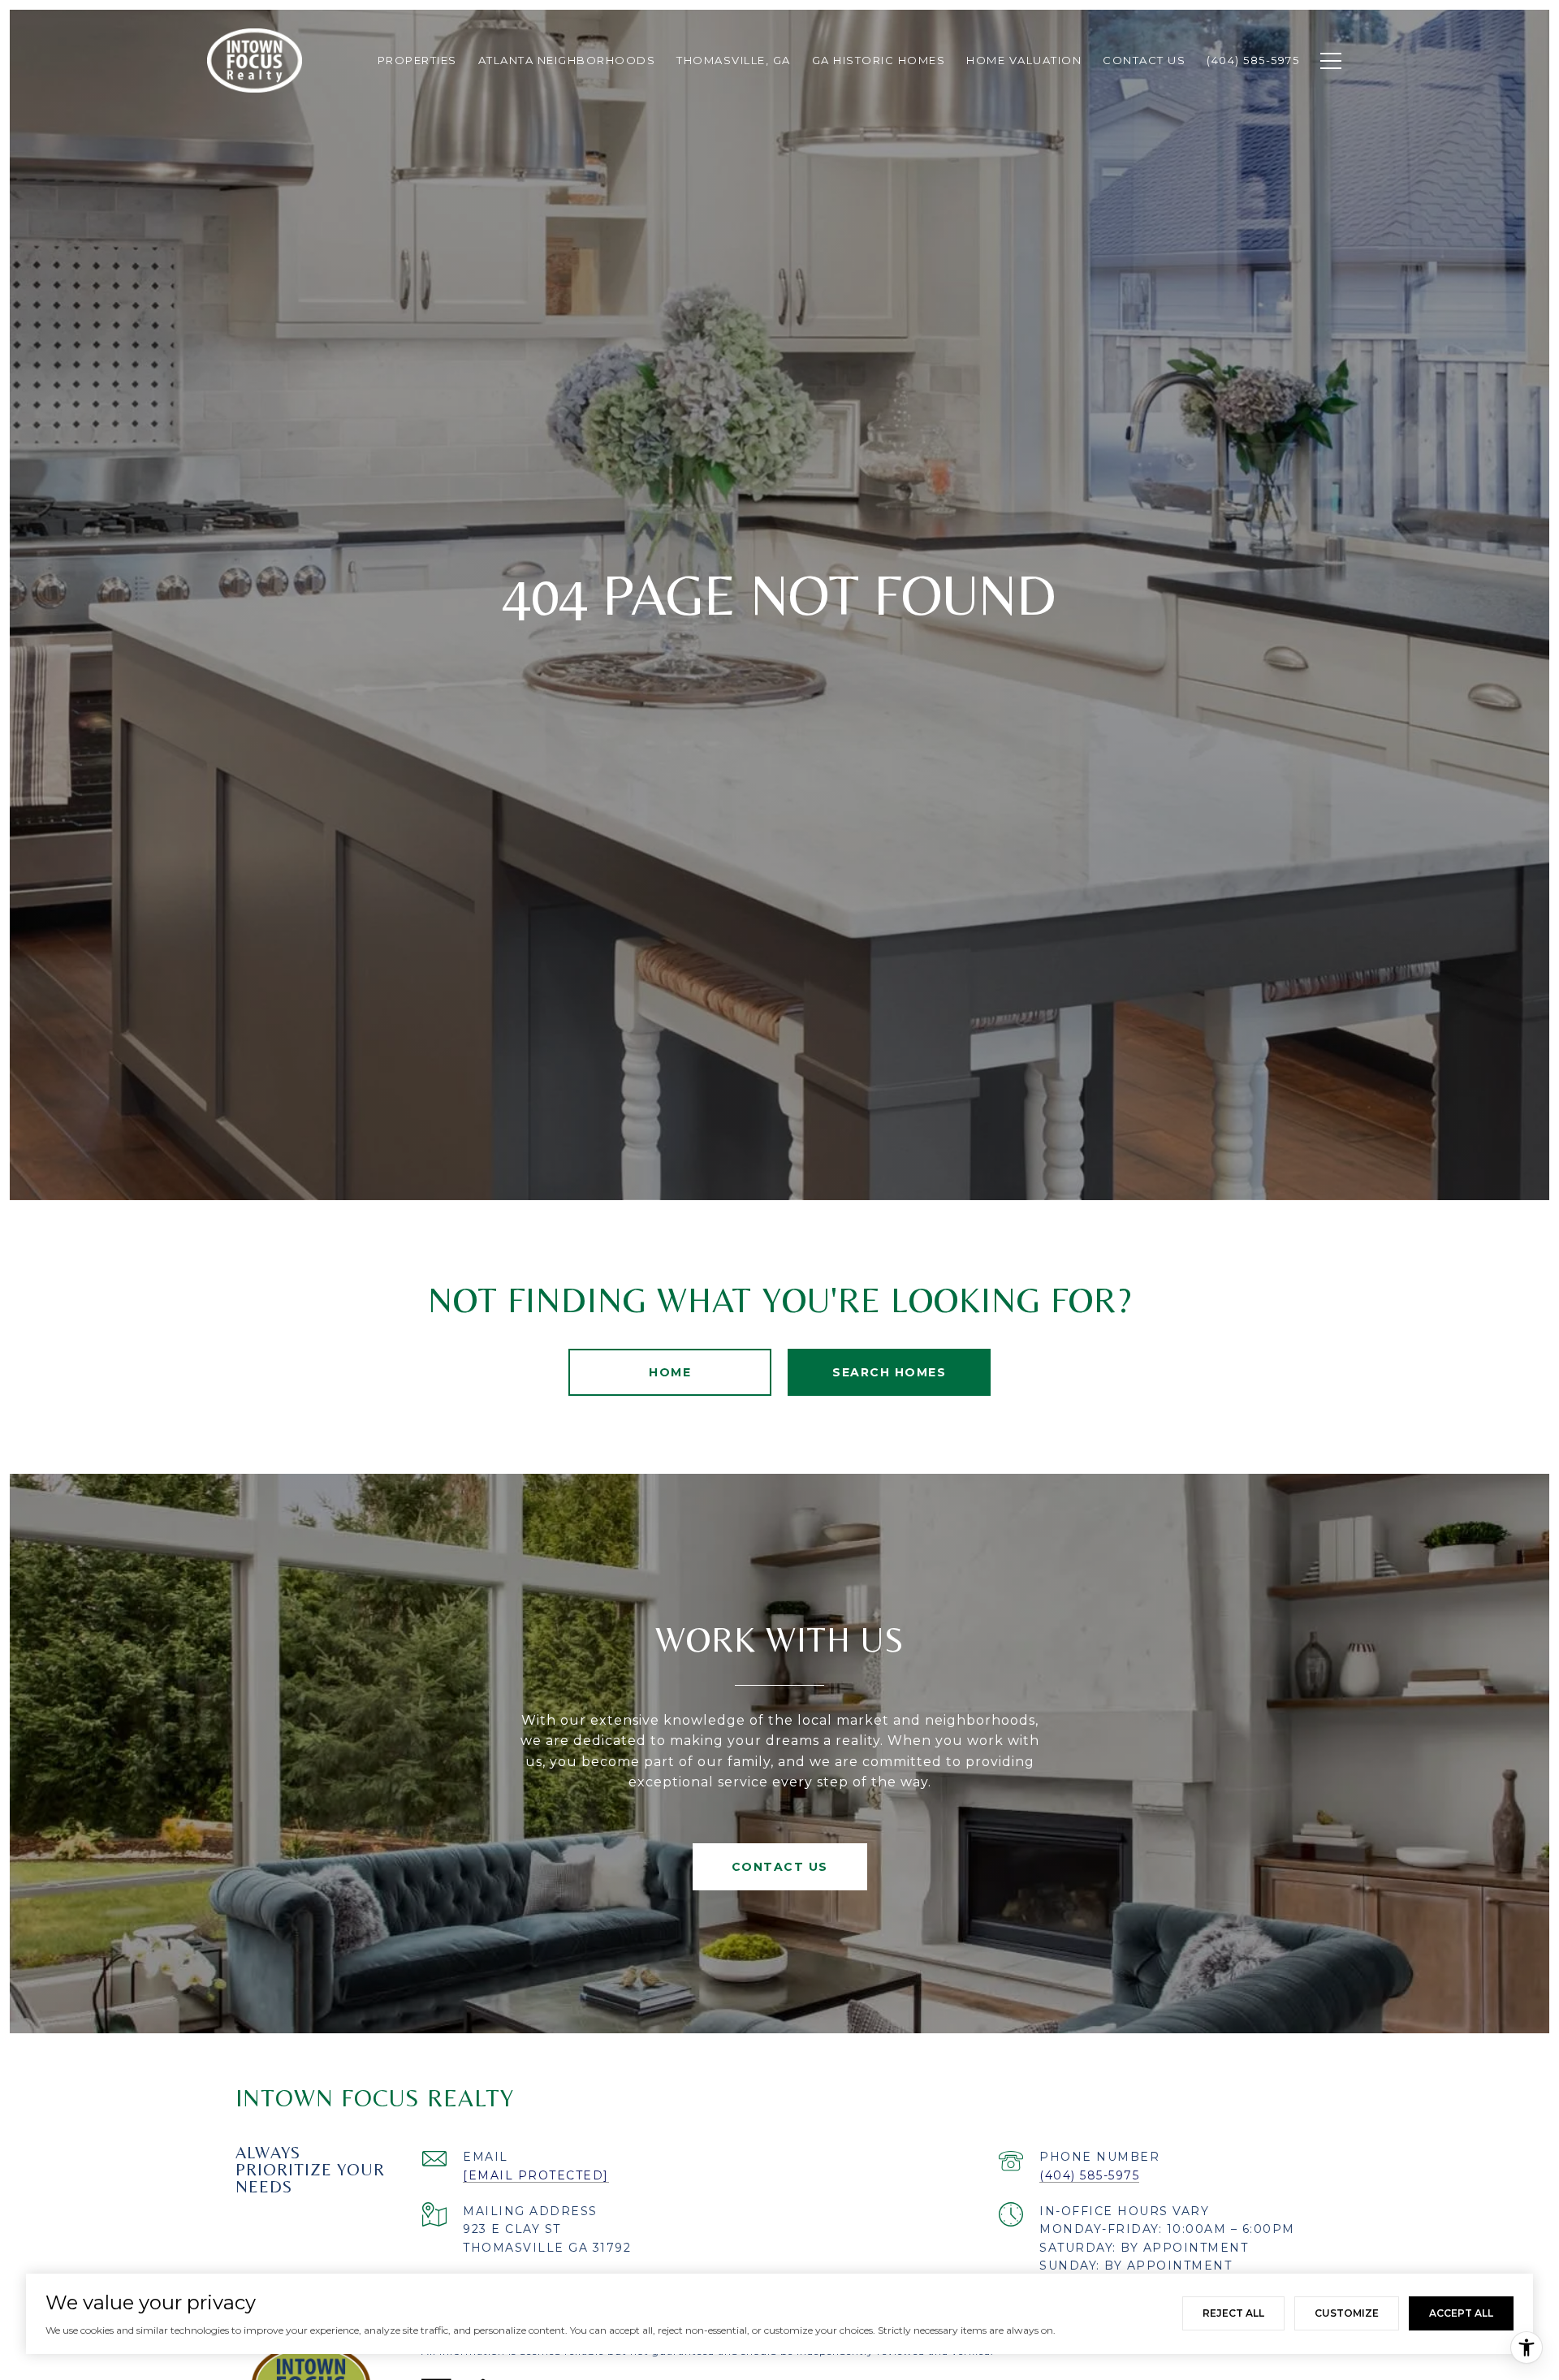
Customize (1347, 2313)
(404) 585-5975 (1089, 2175)
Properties (417, 60)
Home (670, 1372)
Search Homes (889, 1372)
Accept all (1461, 2313)
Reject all (1233, 2313)
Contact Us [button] (780, 1867)
